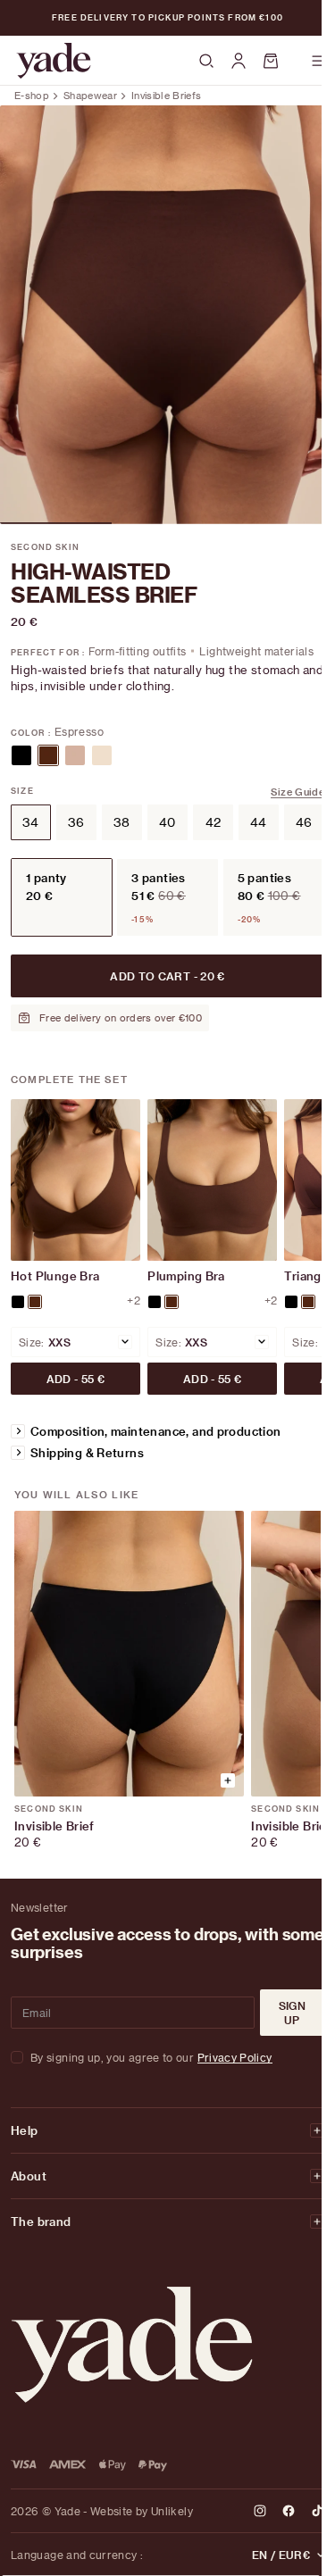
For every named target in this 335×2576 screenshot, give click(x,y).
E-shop (32, 95)
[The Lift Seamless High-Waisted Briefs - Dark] (21, 755)
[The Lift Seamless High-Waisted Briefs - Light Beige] (102, 755)
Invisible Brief (54, 1826)
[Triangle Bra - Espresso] (308, 1302)
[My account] (239, 61)
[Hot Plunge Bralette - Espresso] (35, 1302)
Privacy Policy (235, 2057)
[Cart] (279, 61)
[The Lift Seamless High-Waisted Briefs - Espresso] (48, 755)
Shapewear (90, 95)
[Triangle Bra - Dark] (291, 1302)
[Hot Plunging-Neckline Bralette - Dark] (18, 1302)
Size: (32, 1342)
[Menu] (319, 61)
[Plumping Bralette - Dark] (155, 1302)
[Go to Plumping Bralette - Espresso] (212, 1180)
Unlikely (172, 2511)
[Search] (206, 61)
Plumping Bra (186, 1275)
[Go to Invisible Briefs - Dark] (129, 1654)
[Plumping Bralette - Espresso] (172, 1302)
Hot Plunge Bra (55, 1275)
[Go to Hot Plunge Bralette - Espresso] (75, 1180)
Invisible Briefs (166, 95)
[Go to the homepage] (54, 61)
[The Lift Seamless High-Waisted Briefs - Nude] (75, 755)
